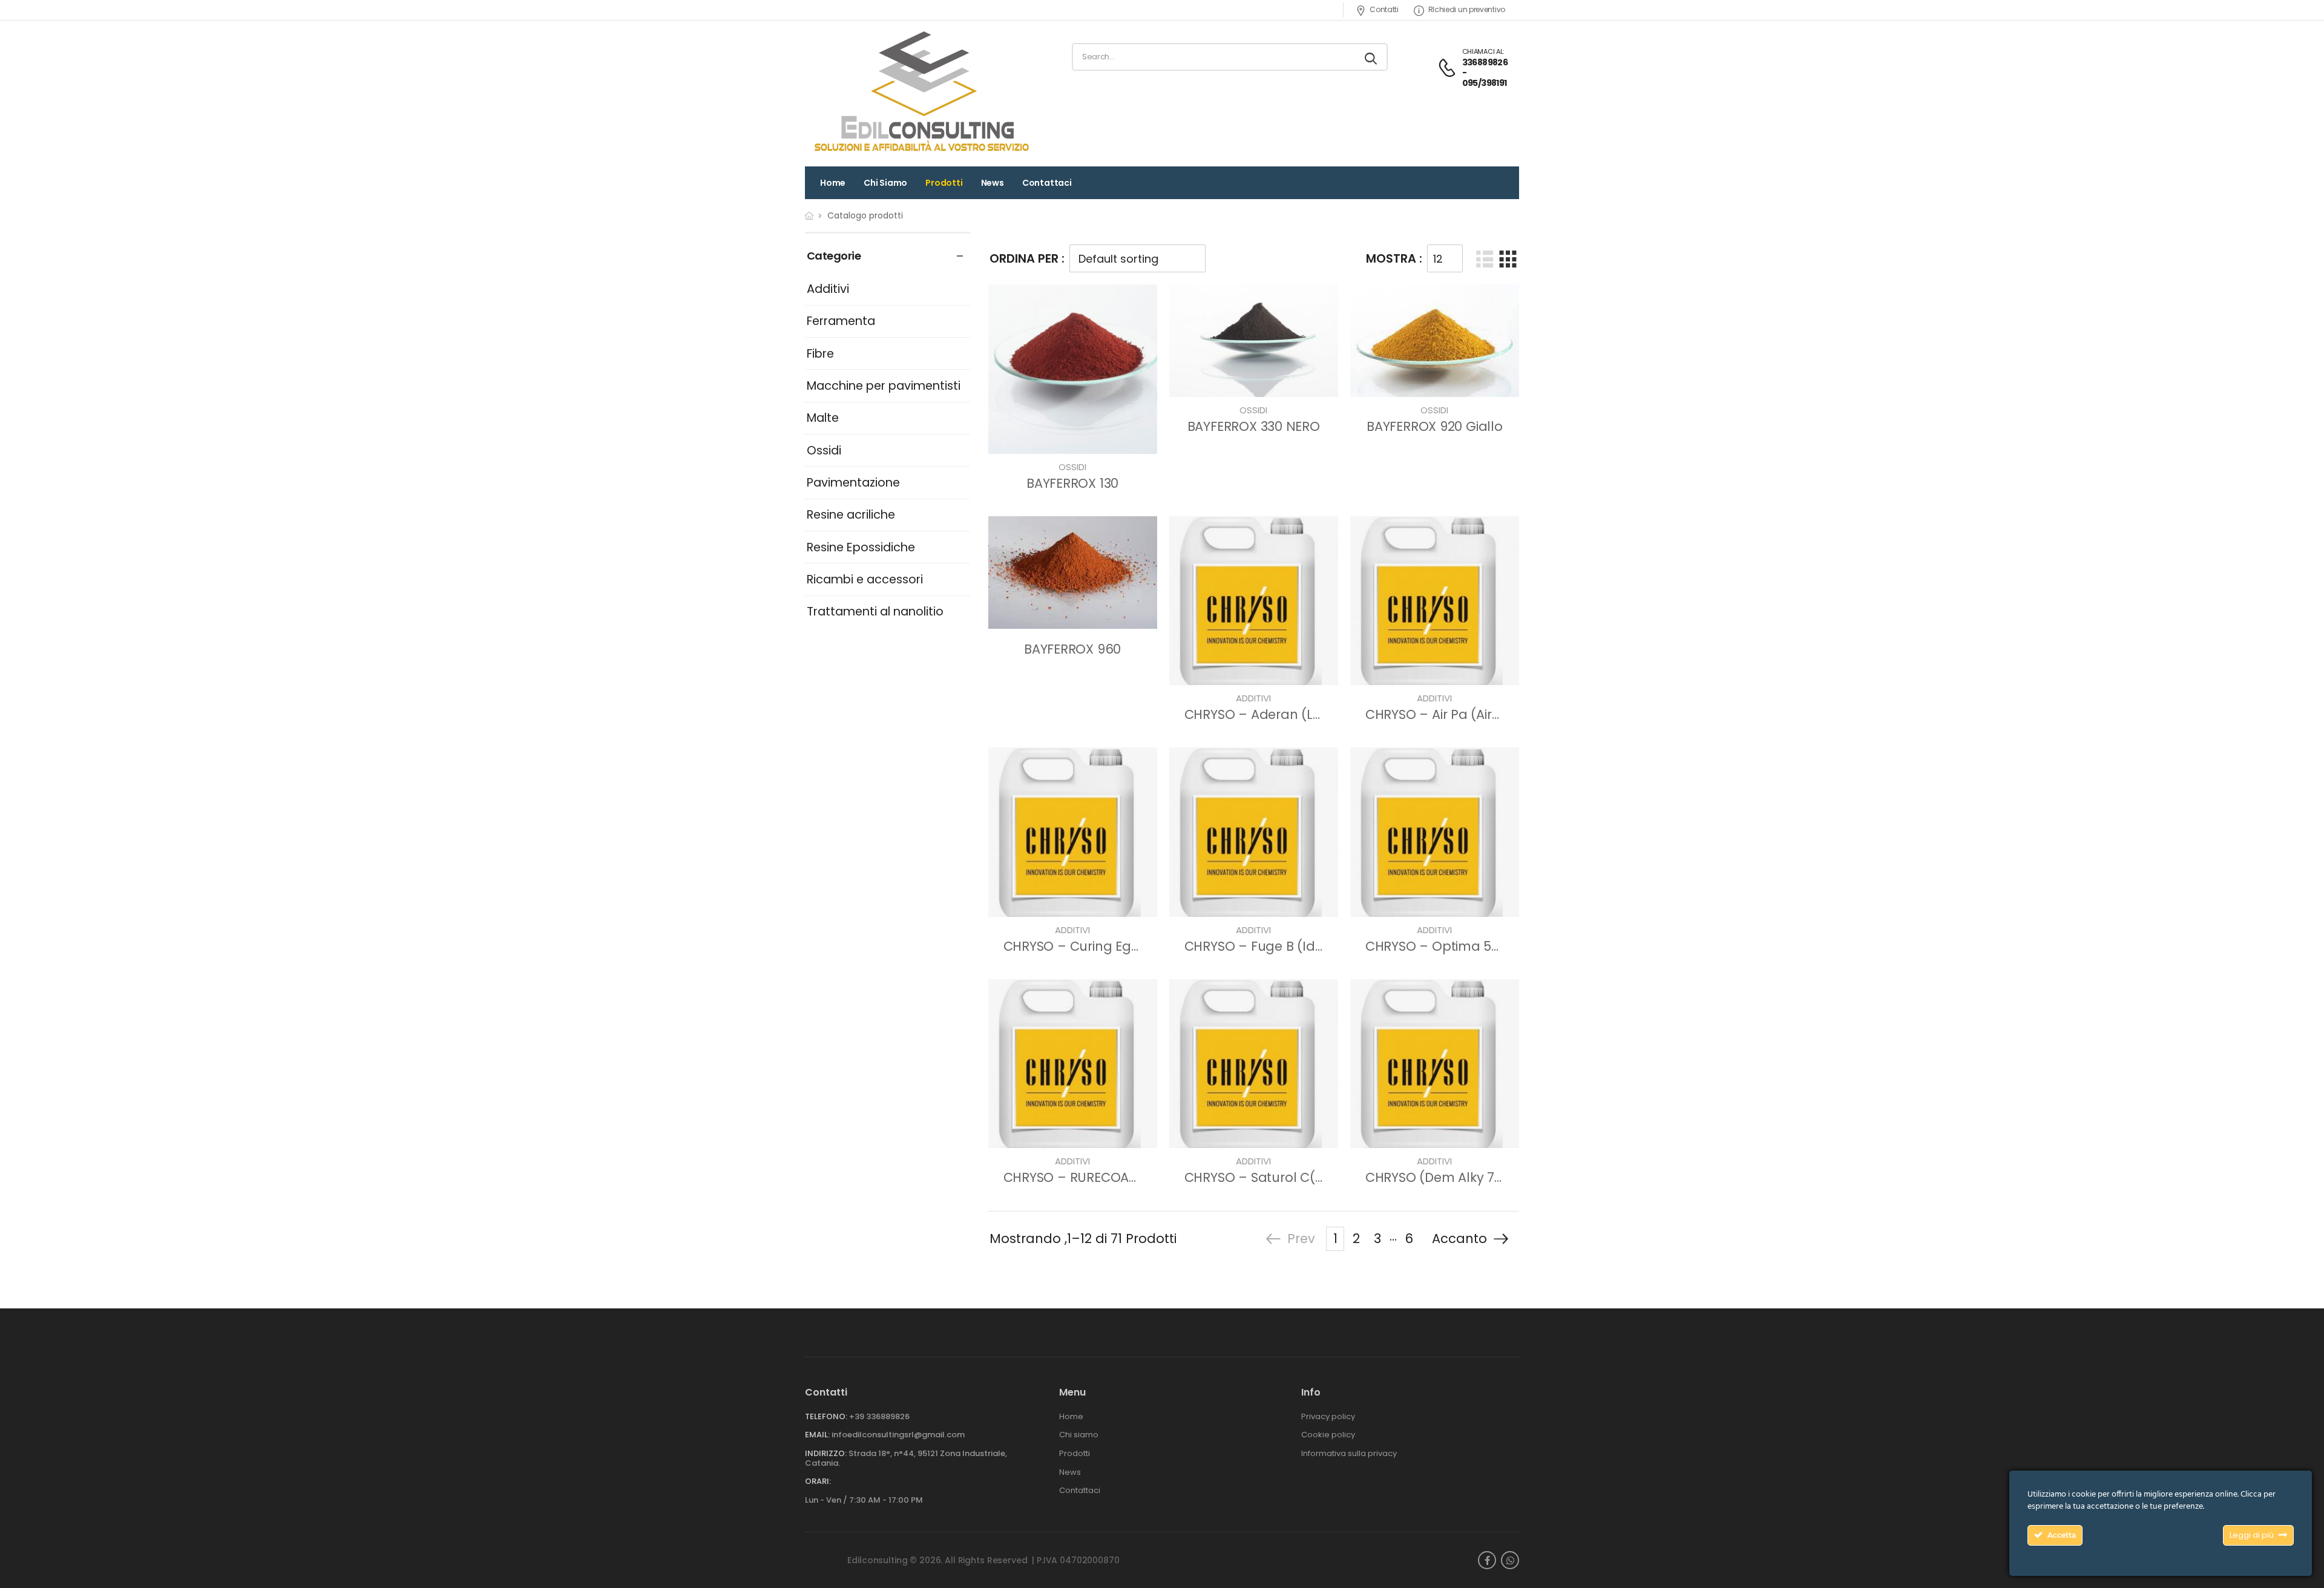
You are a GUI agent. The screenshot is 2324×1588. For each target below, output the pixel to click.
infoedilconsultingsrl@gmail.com (898, 1435)
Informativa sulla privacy (1349, 1454)
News (993, 183)
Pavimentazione (853, 483)
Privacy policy (1328, 1417)
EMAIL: (817, 1435)
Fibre (820, 354)
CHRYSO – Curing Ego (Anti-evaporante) (1131, 946)
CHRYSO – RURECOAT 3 (1075, 1177)
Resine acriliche (851, 515)
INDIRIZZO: (826, 1453)
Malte (823, 418)
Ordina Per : (1027, 259)
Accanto (1459, 1239)
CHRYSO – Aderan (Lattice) (1269, 714)
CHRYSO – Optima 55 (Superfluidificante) (1495, 946)
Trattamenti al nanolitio (875, 612)
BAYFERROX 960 (1072, 649)
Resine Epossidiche (861, 547)
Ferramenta (841, 321)
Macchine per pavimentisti (884, 386)
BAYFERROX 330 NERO (1254, 426)
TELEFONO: (826, 1416)
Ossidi (824, 451)
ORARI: (818, 1481)
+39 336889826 (879, 1416)
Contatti (1384, 9)
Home (833, 183)
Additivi (828, 289)
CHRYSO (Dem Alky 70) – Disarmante (1482, 1177)
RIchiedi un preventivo (1467, 9)
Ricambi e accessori (865, 579)
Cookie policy (1328, 1435)
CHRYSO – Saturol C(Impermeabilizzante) (1316, 1177)
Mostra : (1394, 259)
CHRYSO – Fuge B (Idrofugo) (1274, 946)
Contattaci (1047, 183)
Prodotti (944, 183)
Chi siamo (885, 183)
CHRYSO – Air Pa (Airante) (1446, 714)
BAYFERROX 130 (1072, 483)
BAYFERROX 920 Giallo (1435, 426)
